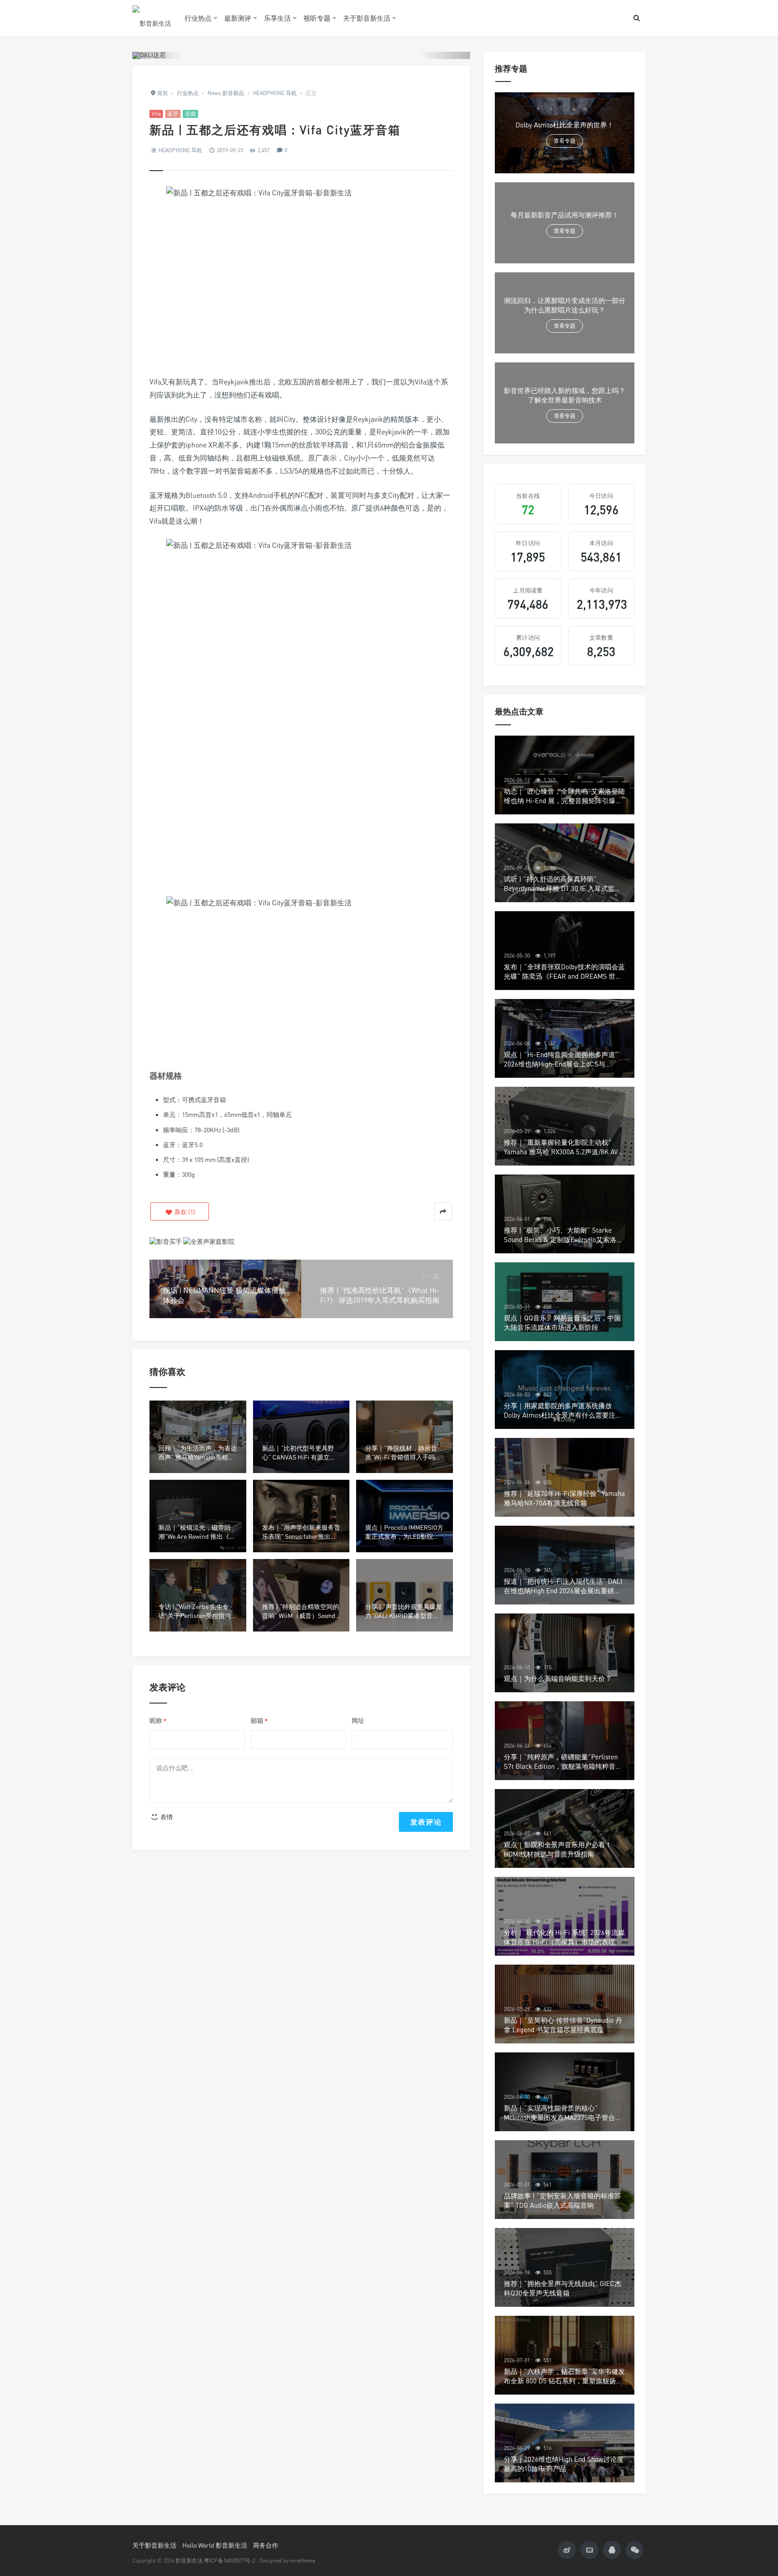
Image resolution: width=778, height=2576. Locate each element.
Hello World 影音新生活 (215, 2545)
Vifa (156, 114)
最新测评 (238, 18)
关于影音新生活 (367, 18)
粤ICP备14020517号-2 (230, 2560)
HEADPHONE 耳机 (180, 150)
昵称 (158, 1721)
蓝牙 (173, 114)
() (184, 1212)
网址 (358, 1720)
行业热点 (198, 18)
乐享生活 (277, 18)
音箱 (190, 114)
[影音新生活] (152, 18)
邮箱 (259, 1721)
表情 (166, 1817)
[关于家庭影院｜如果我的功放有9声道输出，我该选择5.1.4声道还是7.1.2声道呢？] (209, 1241)
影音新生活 (189, 2560)
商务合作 (266, 2545)
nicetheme (303, 2560)
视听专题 (317, 18)
